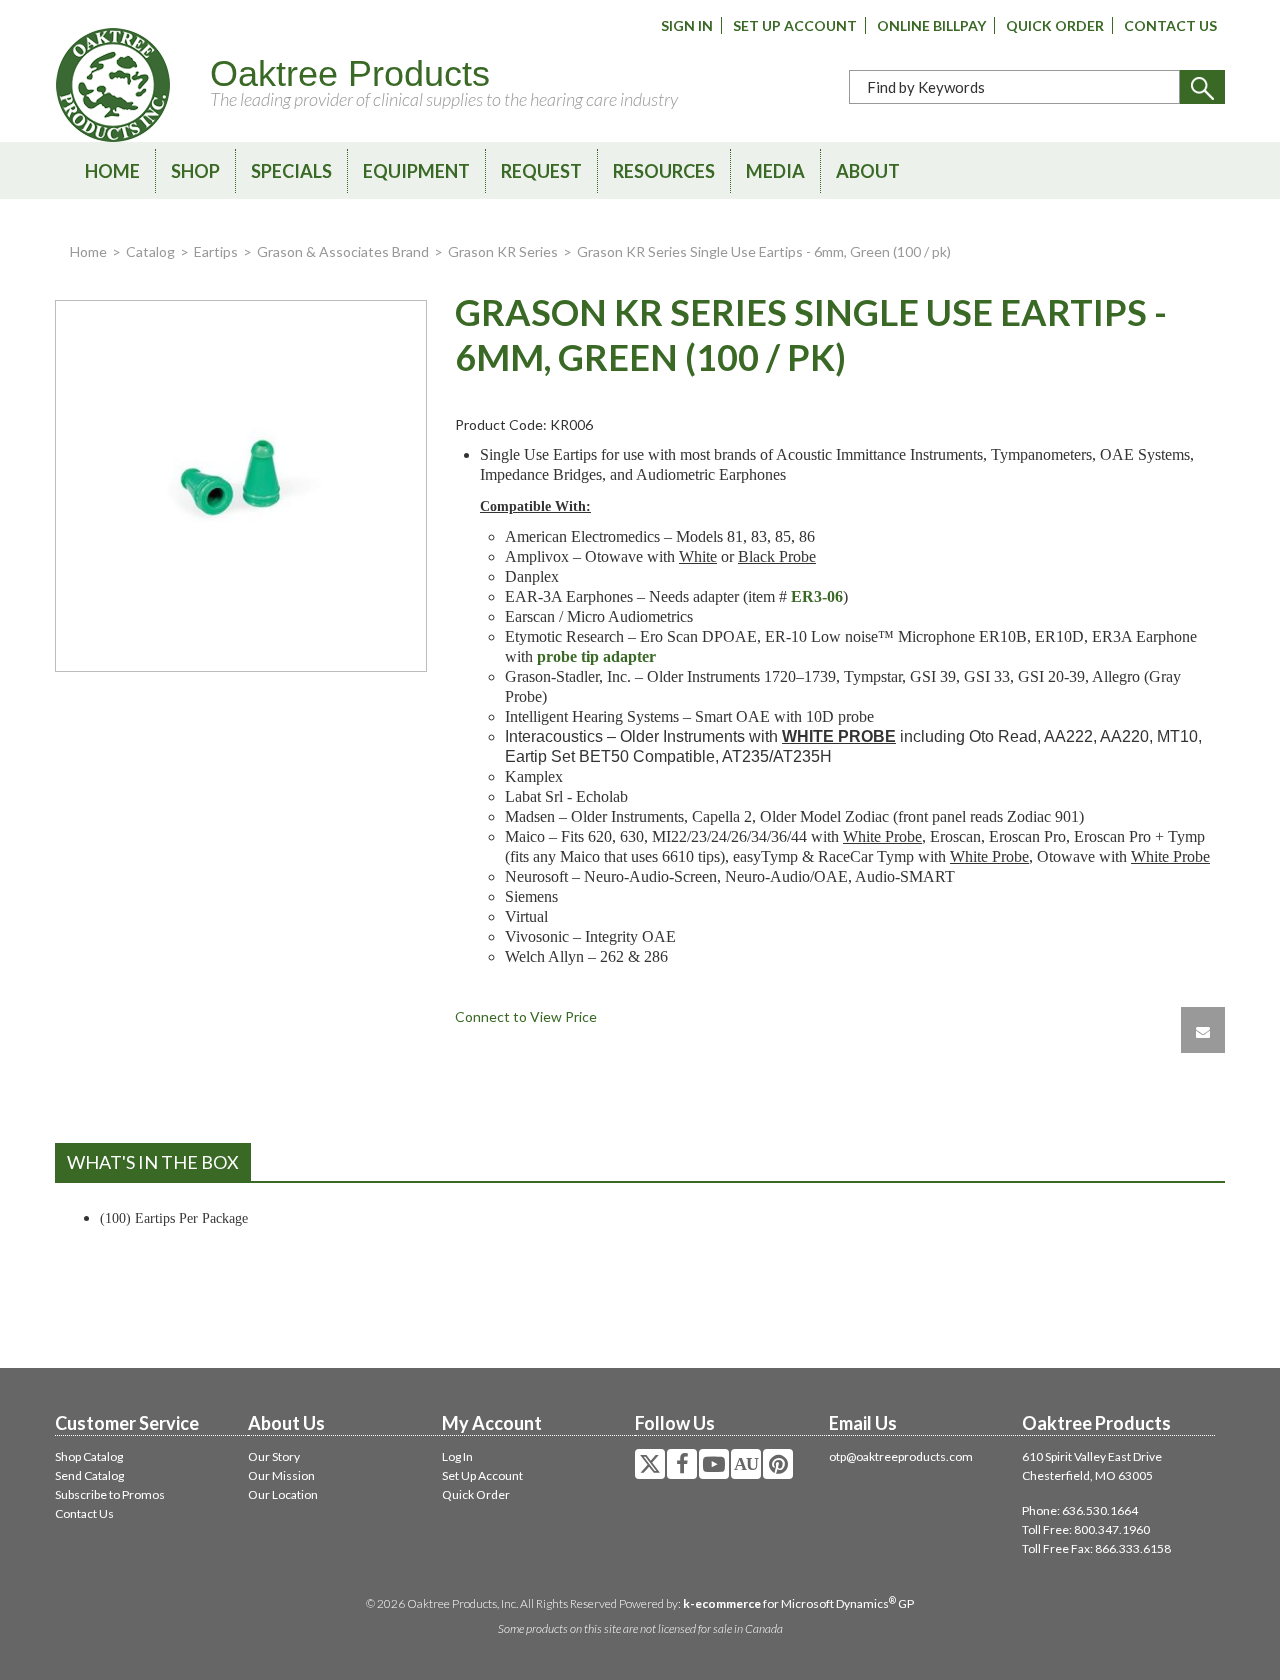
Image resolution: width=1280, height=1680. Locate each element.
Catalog (150, 251)
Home (112, 171)
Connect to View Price (526, 1016)
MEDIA (775, 171)
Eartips (216, 251)
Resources (664, 171)
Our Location (283, 1494)
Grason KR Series (503, 251)
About (868, 171)
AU (746, 1464)
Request (541, 171)
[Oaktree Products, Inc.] (113, 85)
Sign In (687, 25)
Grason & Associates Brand (343, 251)
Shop (195, 171)
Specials (291, 171)
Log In (457, 1456)
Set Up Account (795, 25)
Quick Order (1055, 25)
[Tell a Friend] (1203, 1030)
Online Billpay (931, 25)
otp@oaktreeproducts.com (901, 1456)
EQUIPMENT (416, 171)
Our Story (274, 1456)
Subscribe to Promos (110, 1494)
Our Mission (281, 1475)
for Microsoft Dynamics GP (798, 1603)
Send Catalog (89, 1475)
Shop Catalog (89, 1456)
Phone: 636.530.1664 (1080, 1510)
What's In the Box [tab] (153, 1162)
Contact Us (1170, 25)
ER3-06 (817, 596)
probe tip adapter (596, 656)
